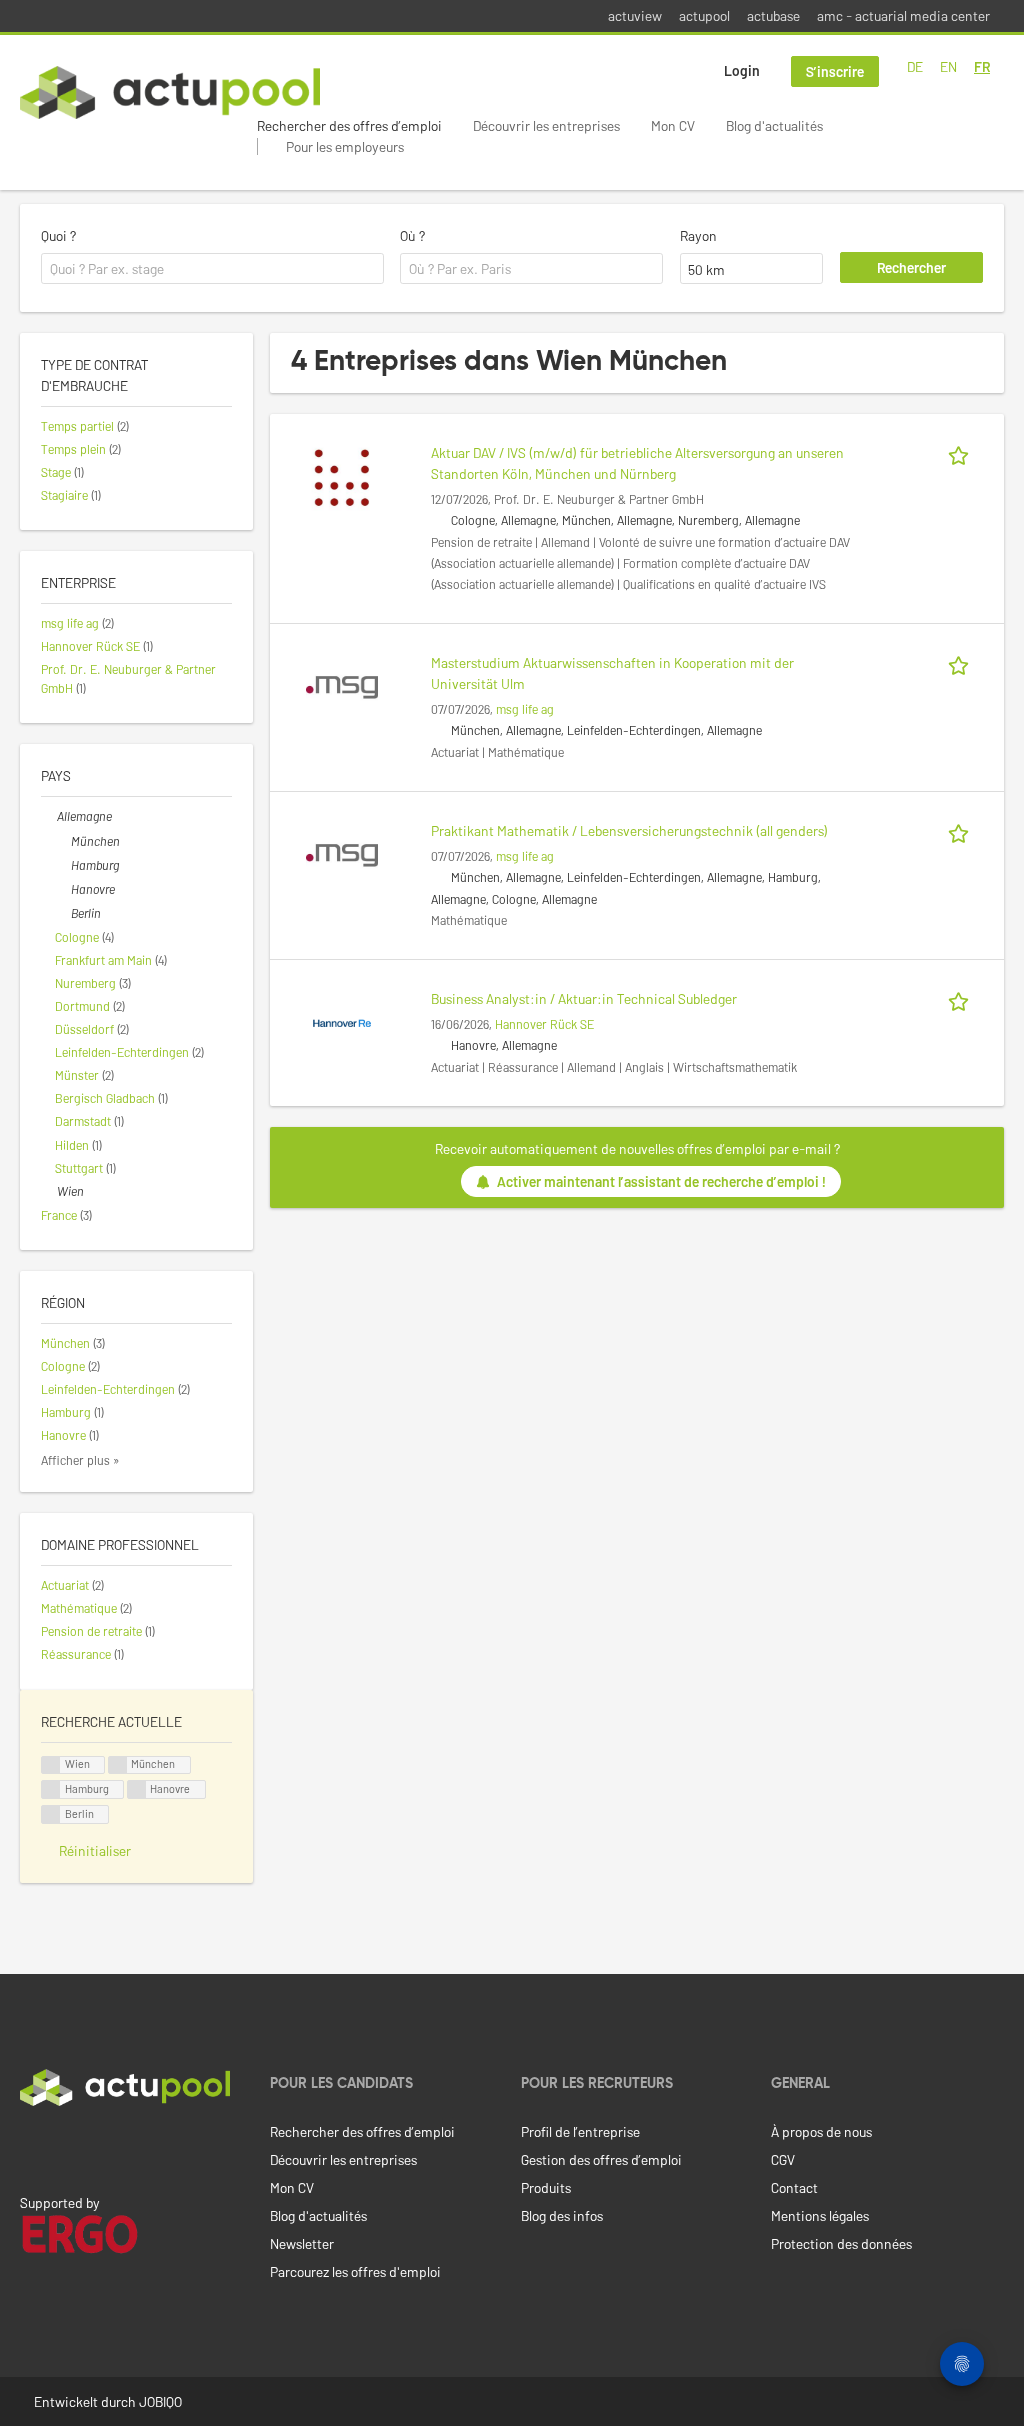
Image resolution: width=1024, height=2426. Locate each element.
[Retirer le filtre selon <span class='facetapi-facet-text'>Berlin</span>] (51, 1814)
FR (982, 66)
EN (948, 66)
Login (742, 70)
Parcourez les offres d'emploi (355, 2271)
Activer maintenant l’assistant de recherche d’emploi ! (661, 1181)
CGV (783, 2159)
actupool (704, 15)
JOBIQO (160, 2401)
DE (915, 66)
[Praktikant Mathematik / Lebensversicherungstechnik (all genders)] (342, 853)
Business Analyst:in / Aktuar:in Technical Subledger (584, 998)
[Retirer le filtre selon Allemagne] (49, 816)
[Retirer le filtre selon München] (63, 841)
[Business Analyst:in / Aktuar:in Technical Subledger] (342, 1021)
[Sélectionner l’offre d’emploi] (962, 452)
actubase (773, 15)
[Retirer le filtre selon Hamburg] (63, 865)
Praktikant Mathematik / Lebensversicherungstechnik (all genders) (629, 830)
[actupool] (170, 92)
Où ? (412, 235)
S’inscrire (835, 71)
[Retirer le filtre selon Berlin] (63, 913)
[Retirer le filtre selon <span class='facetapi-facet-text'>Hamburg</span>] (51, 1789)
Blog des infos (562, 2215)
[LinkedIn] (31, 2148)
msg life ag (525, 709)
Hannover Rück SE (544, 1024)
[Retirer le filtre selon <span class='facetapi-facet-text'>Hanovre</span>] (137, 1789)
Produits (546, 2187)
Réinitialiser (95, 1850)
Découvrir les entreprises (546, 125)
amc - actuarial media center (903, 15)
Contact (794, 2187)
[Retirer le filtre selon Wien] (49, 1191)
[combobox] (212, 269)
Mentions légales (820, 2215)
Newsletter (302, 2243)
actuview (635, 15)
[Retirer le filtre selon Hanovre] (63, 889)
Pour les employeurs (345, 146)
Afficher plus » (80, 1460)
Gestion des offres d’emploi (601, 2159)
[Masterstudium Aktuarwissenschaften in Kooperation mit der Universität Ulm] (342, 685)
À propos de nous (821, 2131)
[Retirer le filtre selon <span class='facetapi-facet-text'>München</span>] (118, 1765)
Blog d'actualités (774, 125)
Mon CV (673, 125)
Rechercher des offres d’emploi (349, 125)
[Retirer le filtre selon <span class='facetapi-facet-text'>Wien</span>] (51, 1765)
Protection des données (841, 2243)
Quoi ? (58, 235)
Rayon (698, 235)
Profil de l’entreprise (580, 2131)
